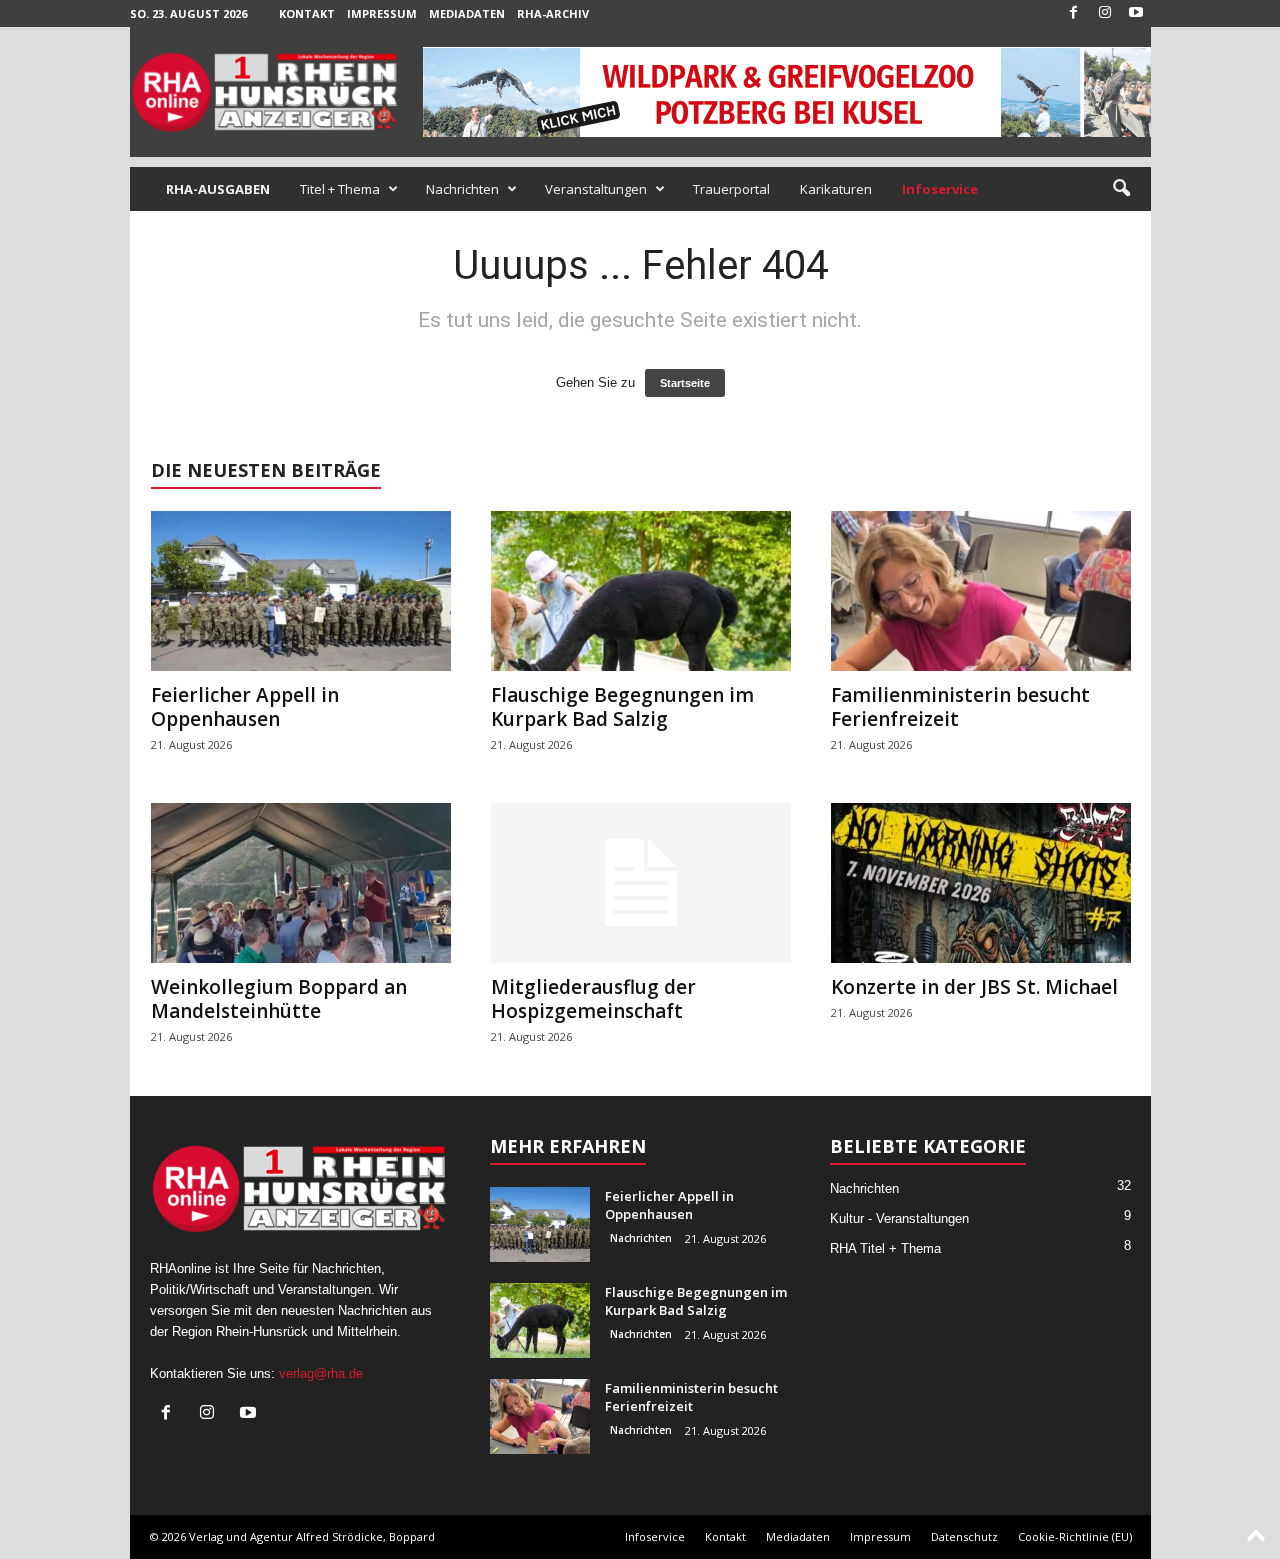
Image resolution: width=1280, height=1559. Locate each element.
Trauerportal (731, 189)
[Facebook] (1074, 13)
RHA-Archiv (553, 13)
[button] (1121, 189)
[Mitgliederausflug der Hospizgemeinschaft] (641, 883)
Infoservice (655, 1536)
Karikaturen (836, 189)
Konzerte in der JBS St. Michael (974, 987)
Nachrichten (462, 189)
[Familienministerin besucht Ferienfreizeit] (981, 591)
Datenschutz (964, 1536)
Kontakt (307, 13)
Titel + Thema (340, 189)
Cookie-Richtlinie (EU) (1075, 1536)
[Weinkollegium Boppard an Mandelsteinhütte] (301, 883)
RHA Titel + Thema (885, 1248)
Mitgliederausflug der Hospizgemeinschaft (593, 999)
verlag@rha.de (321, 1373)
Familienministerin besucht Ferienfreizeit (960, 707)
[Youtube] (1136, 13)
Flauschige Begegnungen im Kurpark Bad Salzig (622, 707)
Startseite (685, 383)
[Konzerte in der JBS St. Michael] (981, 883)
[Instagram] (1105, 13)
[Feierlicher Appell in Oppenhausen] (301, 591)
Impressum (382, 13)
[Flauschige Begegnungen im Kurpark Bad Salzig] (641, 591)
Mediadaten (467, 13)
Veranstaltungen (596, 189)
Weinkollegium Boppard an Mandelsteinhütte (279, 999)
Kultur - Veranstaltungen (899, 1218)
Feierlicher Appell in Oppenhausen (245, 707)
